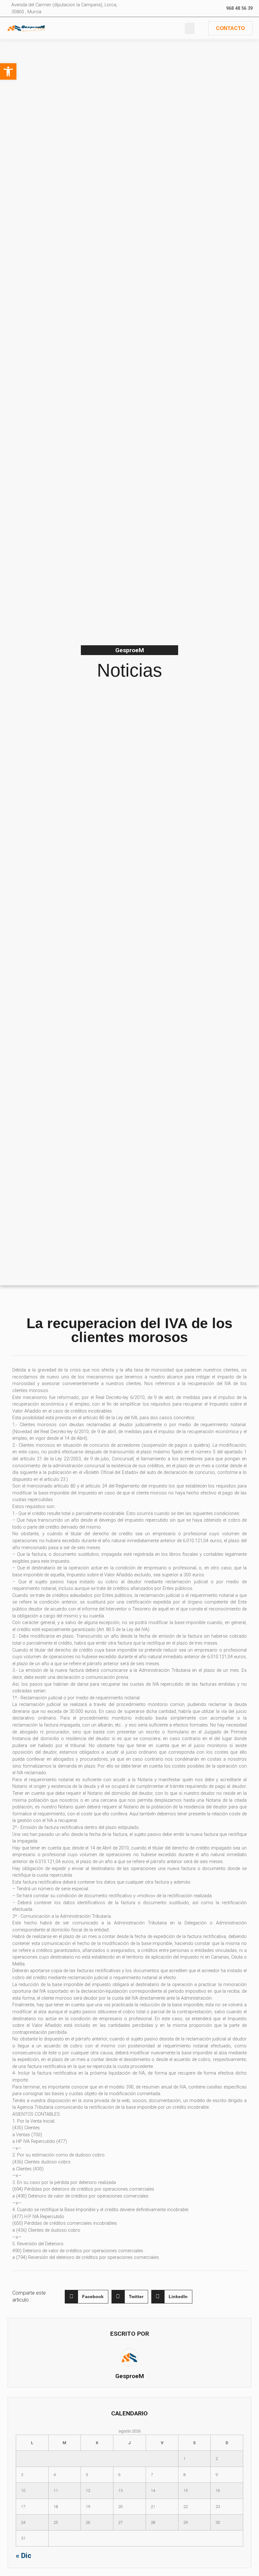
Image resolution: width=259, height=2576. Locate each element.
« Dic (24, 2555)
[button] (190, 28)
